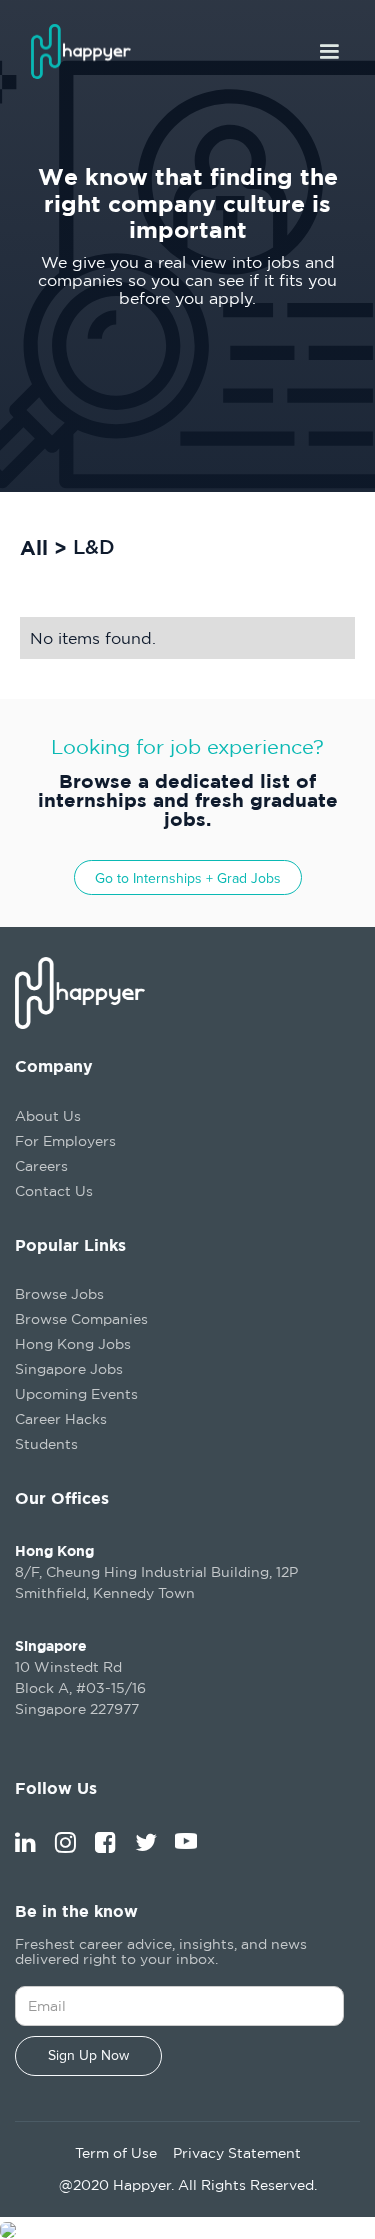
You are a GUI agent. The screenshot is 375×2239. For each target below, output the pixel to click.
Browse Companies (81, 1318)
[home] (91, 51)
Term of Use (116, 2152)
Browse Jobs (59, 1293)
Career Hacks (61, 1418)
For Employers (65, 1140)
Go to (188, 878)
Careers (41, 1165)
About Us (48, 1115)
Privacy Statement (237, 2152)
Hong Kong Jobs (73, 1343)
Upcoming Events (76, 1393)
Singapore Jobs (69, 1368)
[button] (329, 52)
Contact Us (54, 1190)
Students (46, 1443)
